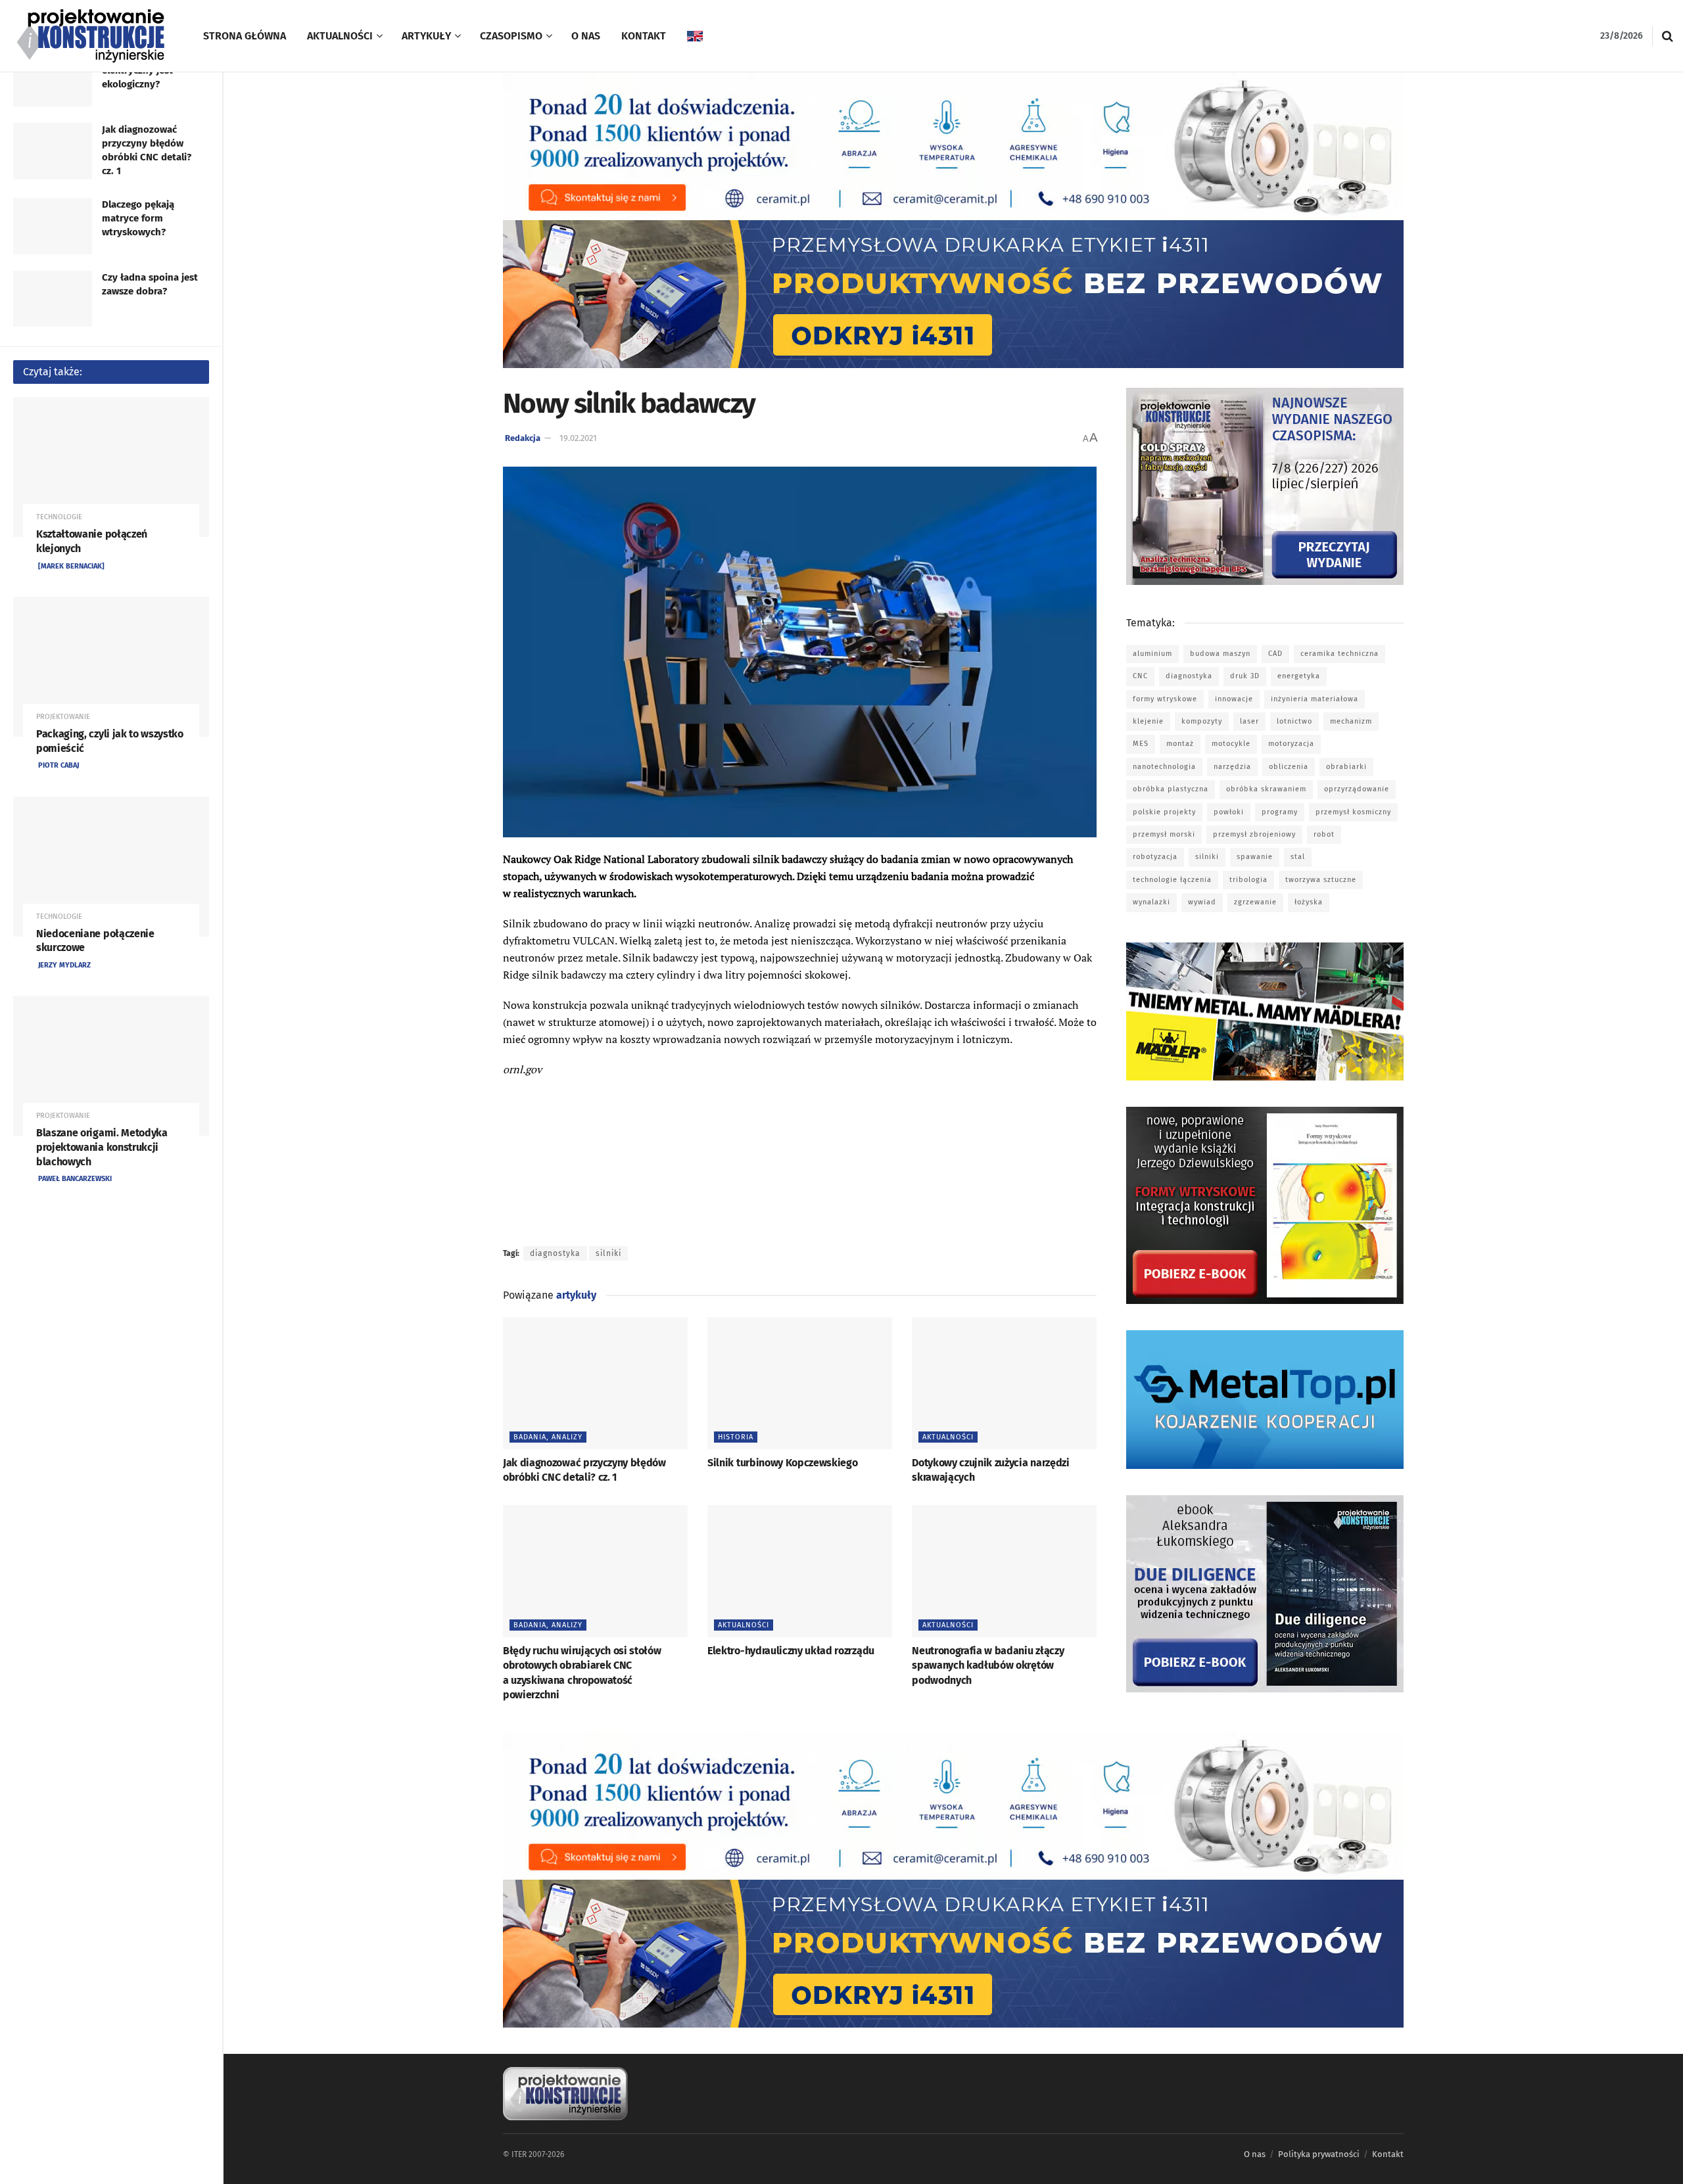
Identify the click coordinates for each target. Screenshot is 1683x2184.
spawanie (1255, 857)
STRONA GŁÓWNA (245, 36)
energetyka (1299, 676)
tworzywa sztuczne (1321, 880)
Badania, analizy (548, 1437)
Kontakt (644, 36)
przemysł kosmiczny (1353, 812)
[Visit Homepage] (92, 36)
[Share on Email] (535, 1201)
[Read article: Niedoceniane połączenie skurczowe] (111, 867)
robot (1324, 834)
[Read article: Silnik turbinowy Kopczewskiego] (800, 1383)
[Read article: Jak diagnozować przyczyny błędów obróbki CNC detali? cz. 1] (53, 151)
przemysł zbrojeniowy (1254, 834)
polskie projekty (1164, 812)
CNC (1140, 676)
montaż (1180, 744)
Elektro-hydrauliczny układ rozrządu (791, 1651)
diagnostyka (555, 1253)
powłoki (1229, 812)
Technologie (59, 517)
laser (1249, 721)
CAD (1275, 654)
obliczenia (1289, 767)
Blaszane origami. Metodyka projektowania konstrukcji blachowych (102, 1147)
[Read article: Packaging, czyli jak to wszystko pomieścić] (111, 667)
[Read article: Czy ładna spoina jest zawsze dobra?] (53, 299)
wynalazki (1151, 902)
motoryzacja (1291, 744)
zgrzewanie (1255, 902)
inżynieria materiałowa (1315, 699)
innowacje (1234, 699)
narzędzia (1232, 767)
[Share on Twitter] (535, 1126)
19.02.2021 (578, 438)
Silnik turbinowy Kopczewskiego (782, 1463)
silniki (608, 1253)
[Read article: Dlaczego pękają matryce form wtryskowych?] (53, 226)
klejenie (1148, 721)
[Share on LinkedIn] (535, 1151)
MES (1141, 744)
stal (1298, 857)
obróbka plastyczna (1171, 789)
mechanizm (1351, 721)
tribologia (1248, 880)
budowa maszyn (1220, 654)
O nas (586, 36)
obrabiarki (1346, 767)
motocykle (1231, 744)
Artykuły (426, 36)
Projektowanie (63, 717)
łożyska (1309, 902)
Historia (736, 1437)
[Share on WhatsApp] (535, 1176)
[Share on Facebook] (535, 1101)
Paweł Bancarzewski (75, 1179)
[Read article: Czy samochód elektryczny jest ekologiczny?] (53, 78)
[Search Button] (1668, 36)
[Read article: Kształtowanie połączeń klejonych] (111, 467)
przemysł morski (1164, 834)
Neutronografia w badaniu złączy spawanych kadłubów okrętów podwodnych (988, 1665)
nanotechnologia (1164, 767)
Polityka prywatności (1319, 2154)
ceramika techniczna (1339, 654)
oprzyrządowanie (1357, 789)
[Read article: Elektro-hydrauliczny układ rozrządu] (800, 1571)
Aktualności (340, 36)
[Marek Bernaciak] (71, 566)
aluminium (1152, 654)
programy (1280, 812)
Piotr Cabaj (59, 765)
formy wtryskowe (1165, 699)
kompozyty (1202, 721)
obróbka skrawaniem (1266, 789)
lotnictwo (1294, 721)
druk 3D (1245, 676)
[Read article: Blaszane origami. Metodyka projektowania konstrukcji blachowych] (111, 1066)
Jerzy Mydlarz (64, 965)
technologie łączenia (1172, 880)
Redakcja (523, 438)
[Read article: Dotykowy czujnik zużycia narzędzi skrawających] (1004, 1383)
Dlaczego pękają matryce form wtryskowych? (138, 218)
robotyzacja (1155, 857)
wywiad (1202, 902)
